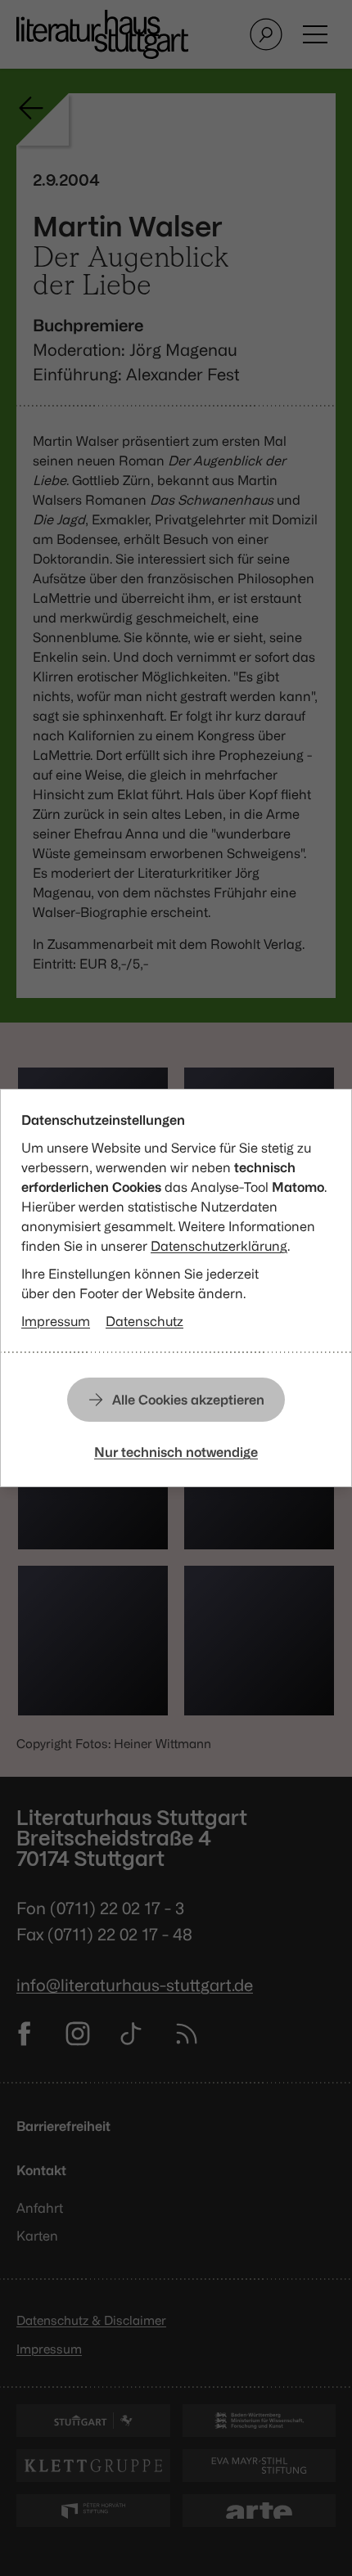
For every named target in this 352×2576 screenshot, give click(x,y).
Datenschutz (144, 1321)
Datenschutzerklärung (219, 1246)
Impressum (56, 1321)
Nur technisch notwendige (176, 1452)
